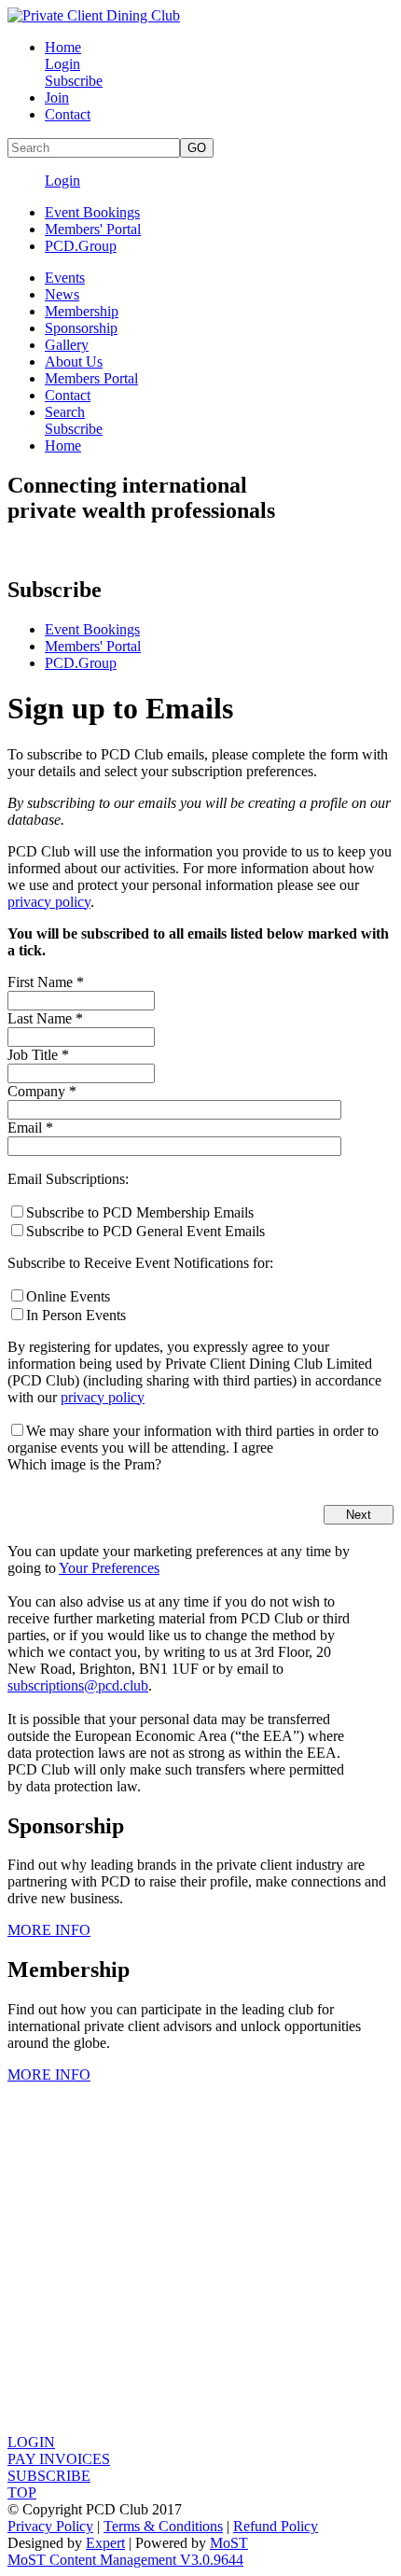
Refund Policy (276, 2526)
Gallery (67, 345)
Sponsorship (81, 328)
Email (30, 1128)
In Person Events (76, 1315)
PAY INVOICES (59, 2459)
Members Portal (91, 378)
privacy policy (49, 902)
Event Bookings (92, 212)
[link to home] (94, 15)
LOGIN (31, 2442)
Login (62, 64)
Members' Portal (93, 229)
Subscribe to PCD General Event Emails (145, 1231)
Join (57, 97)
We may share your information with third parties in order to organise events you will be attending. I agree (193, 1439)
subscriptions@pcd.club (78, 1685)
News (62, 294)
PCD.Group (81, 246)
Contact (68, 114)
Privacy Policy (50, 2526)
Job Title (38, 1055)
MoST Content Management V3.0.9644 (125, 2560)
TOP (22, 2492)
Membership (82, 311)
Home (63, 47)
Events (65, 278)
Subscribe (74, 81)
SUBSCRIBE (49, 2476)
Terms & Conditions (163, 2526)
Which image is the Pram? (84, 1464)
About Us (74, 362)
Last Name (45, 1018)
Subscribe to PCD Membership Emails (140, 1212)
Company (42, 1091)
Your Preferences (109, 1568)
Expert (105, 2543)
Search (65, 412)
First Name (46, 982)
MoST (229, 2543)
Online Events (68, 1296)
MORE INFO (49, 1930)
